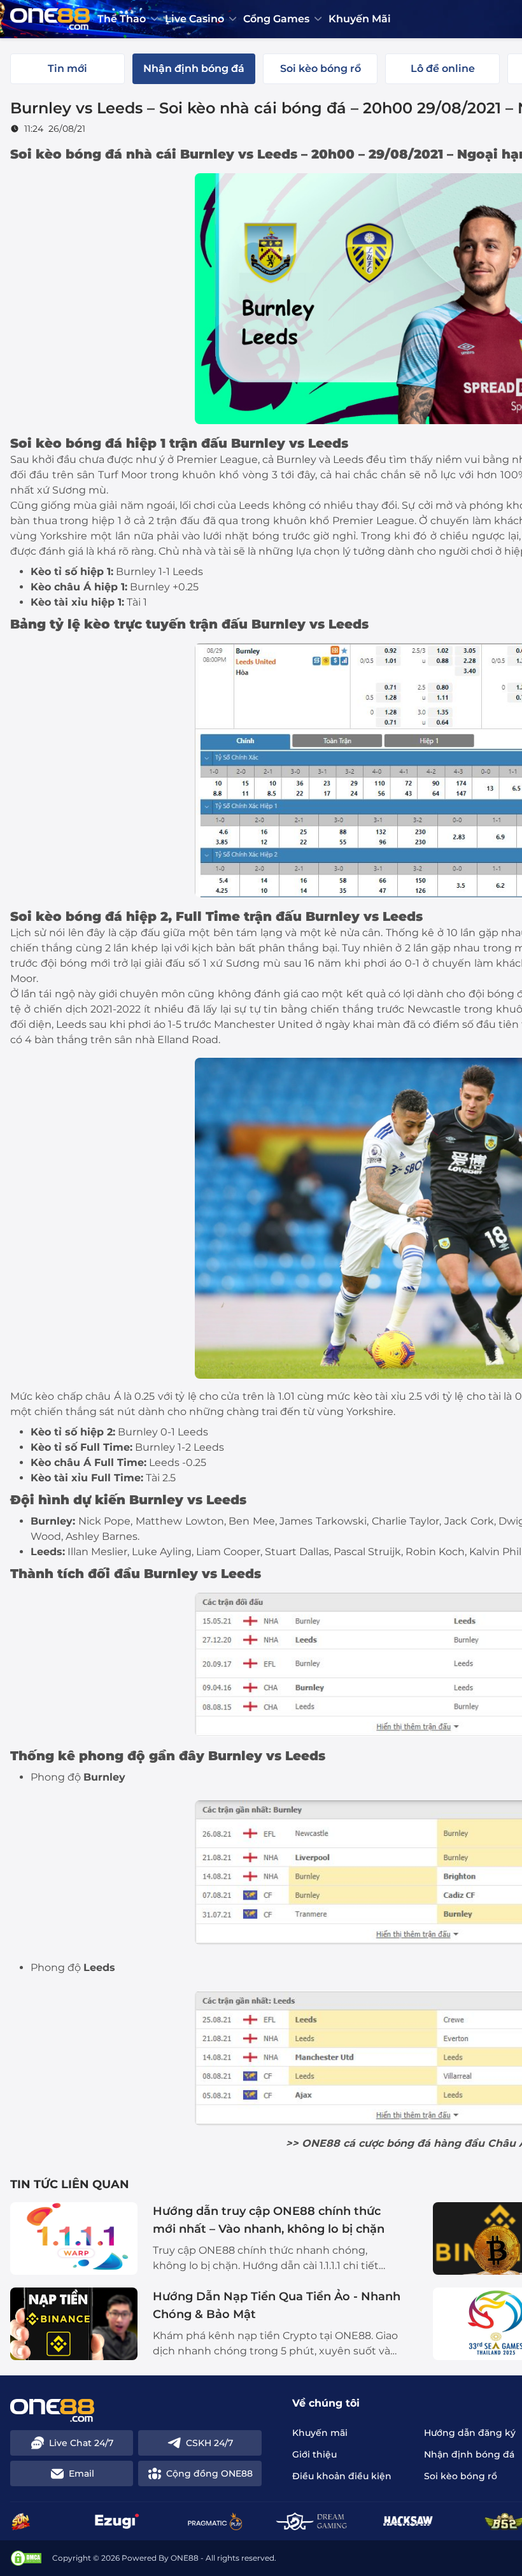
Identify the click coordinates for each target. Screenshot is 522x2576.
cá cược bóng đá (387, 2143)
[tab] (67, 69)
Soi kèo (36, 443)
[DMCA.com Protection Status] (26, 2558)
